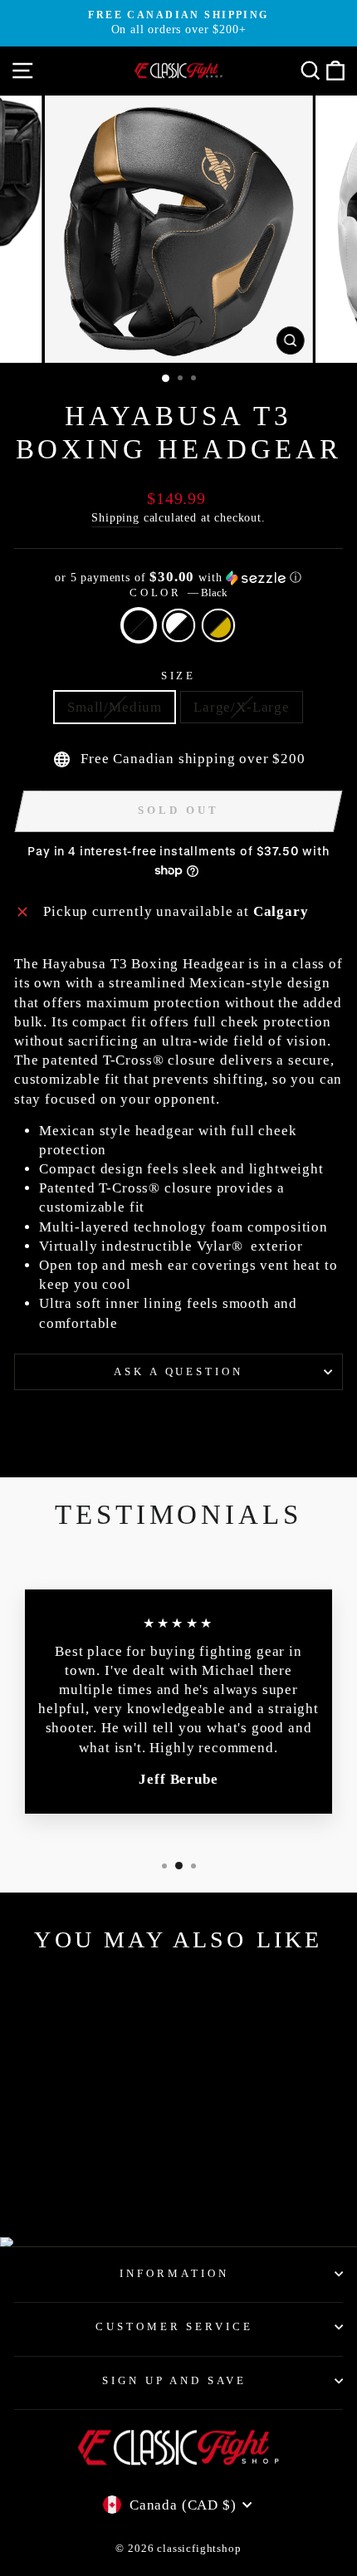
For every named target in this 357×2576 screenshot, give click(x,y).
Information (174, 2273)
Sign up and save (175, 2380)
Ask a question (179, 1371)
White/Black (178, 625)
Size (179, 676)
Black (139, 625)
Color (179, 593)
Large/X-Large (242, 707)
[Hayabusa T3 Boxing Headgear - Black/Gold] (96, 2180)
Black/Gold (218, 625)
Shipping (115, 517)
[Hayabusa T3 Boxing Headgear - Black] (58, 2180)
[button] (178, 578)
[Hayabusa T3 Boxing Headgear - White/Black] (77, 2180)
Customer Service (175, 2326)
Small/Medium (115, 707)
